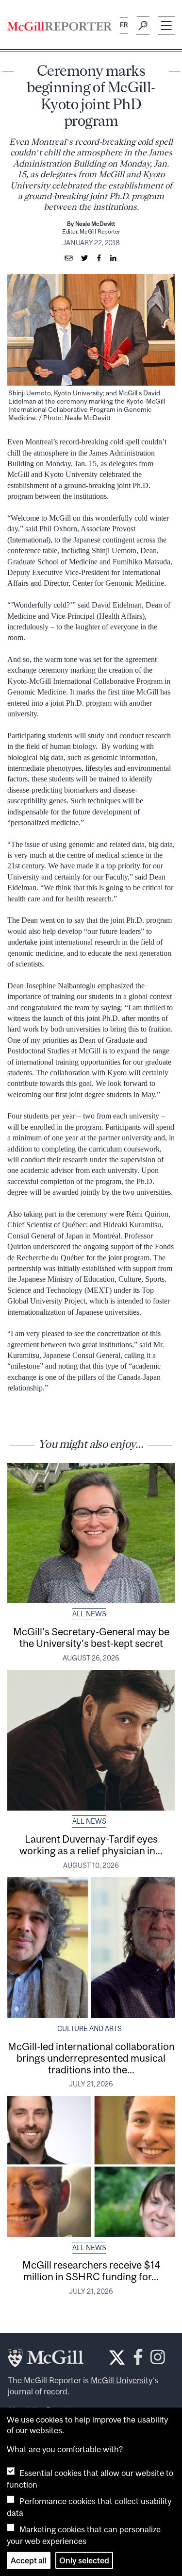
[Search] (143, 26)
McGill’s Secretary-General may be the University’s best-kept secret (91, 1637)
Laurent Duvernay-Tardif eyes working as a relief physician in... (91, 1845)
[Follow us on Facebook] (138, 2360)
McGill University (122, 2380)
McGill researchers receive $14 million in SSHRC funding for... (91, 2271)
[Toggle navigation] (166, 25)
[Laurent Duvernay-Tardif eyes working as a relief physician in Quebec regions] (91, 1740)
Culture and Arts (90, 2029)
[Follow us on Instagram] (158, 2360)
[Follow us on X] (117, 2357)
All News (89, 1614)
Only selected (84, 2560)
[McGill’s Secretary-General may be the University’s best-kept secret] (91, 1533)
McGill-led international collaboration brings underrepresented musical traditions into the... (91, 2058)
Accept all (29, 2560)
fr (124, 25)
